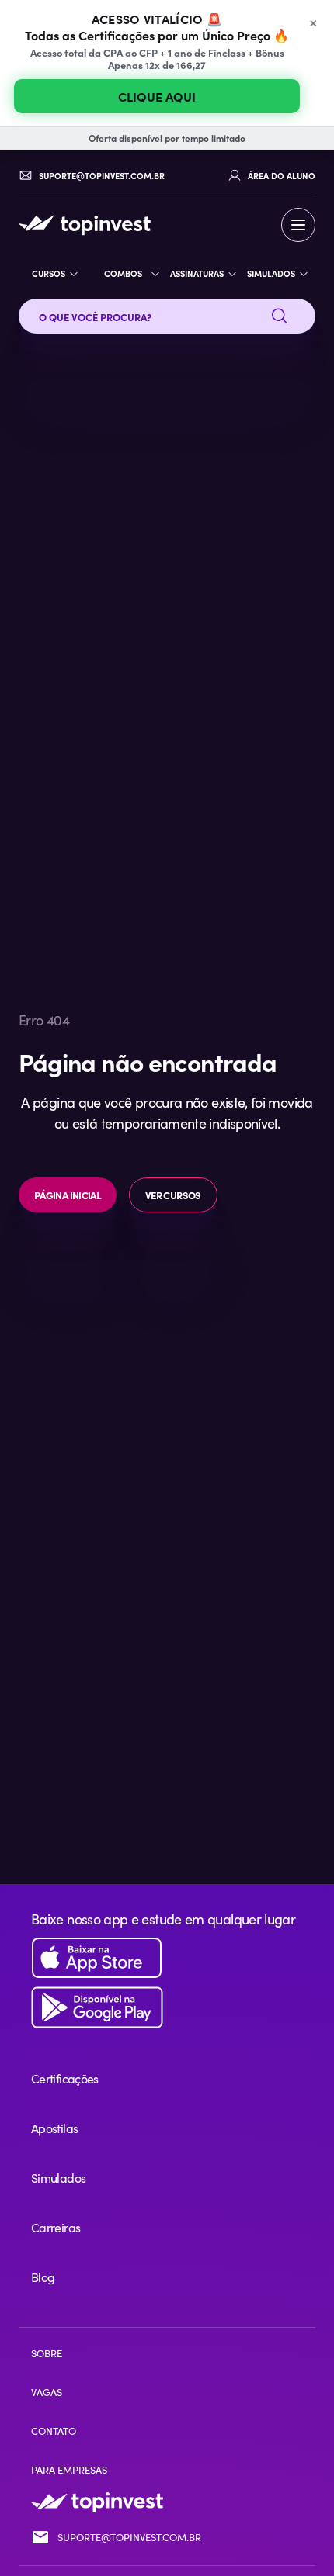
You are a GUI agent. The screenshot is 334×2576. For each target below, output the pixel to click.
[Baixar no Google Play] (167, 2008)
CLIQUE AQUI (157, 96)
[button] (298, 225)
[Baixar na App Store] (167, 1958)
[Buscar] (280, 316)
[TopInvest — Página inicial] (85, 225)
